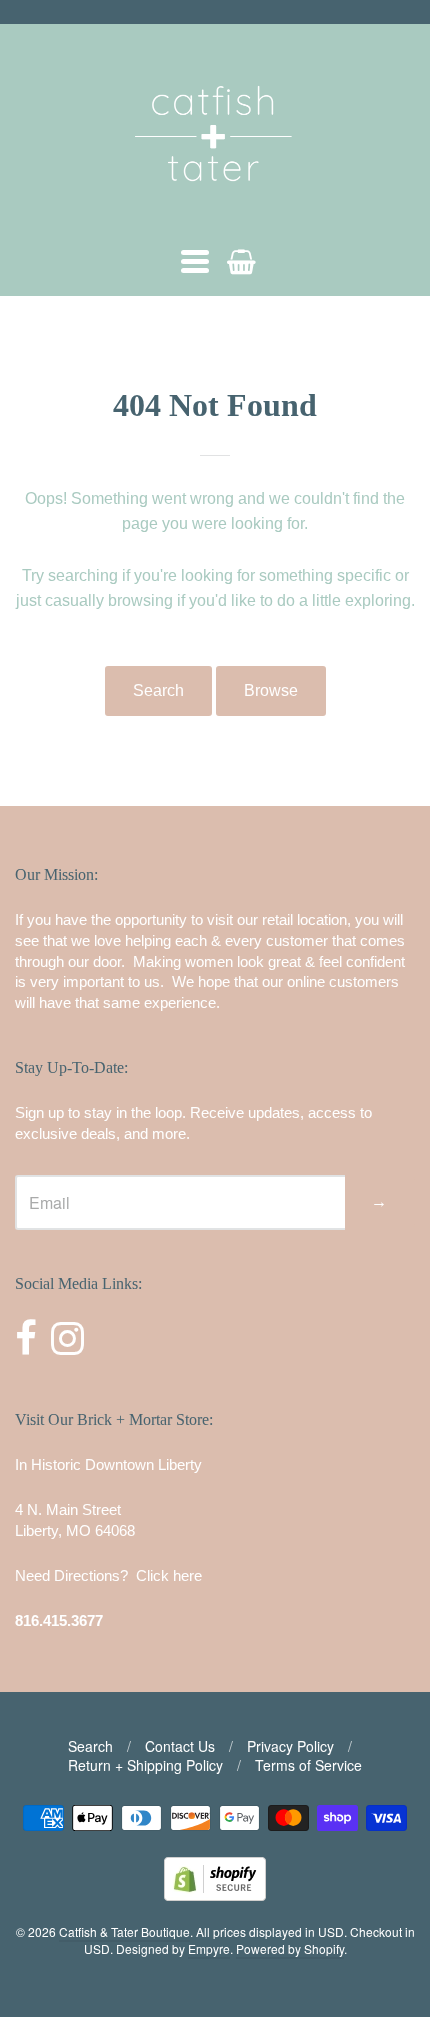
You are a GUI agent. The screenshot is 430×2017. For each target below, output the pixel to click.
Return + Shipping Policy (145, 1765)
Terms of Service (308, 1765)
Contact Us (180, 1746)
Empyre (209, 1948)
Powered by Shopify (290, 1948)
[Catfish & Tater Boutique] (215, 209)
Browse (271, 690)
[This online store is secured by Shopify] (215, 1894)
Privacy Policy (290, 1746)
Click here (169, 1575)
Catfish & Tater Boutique (124, 1931)
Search (158, 690)
